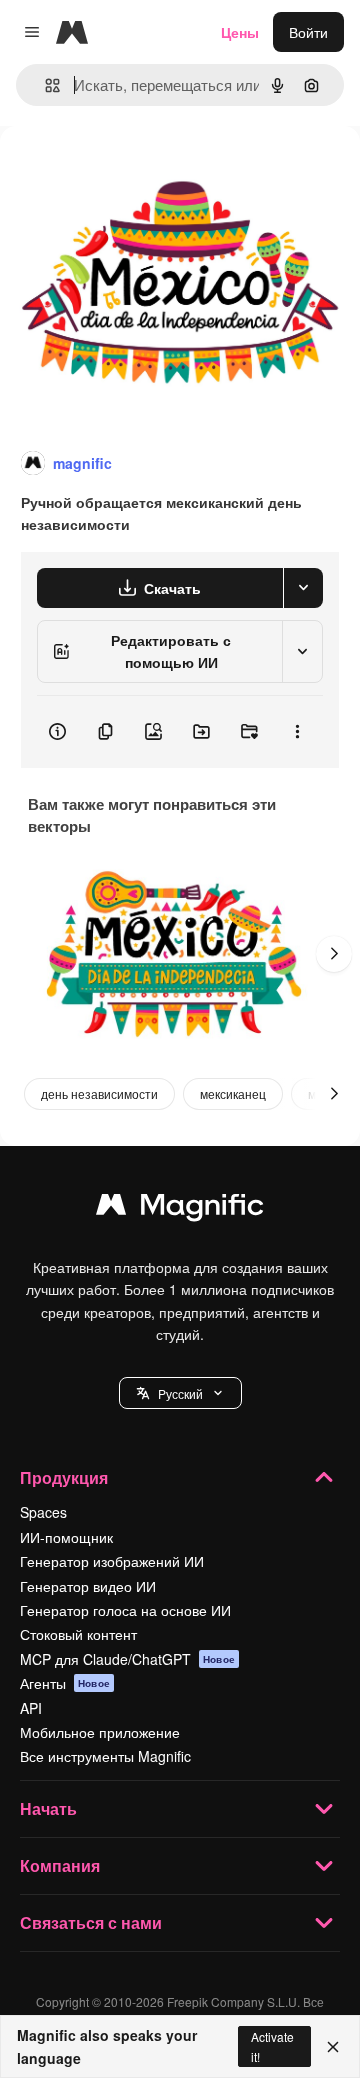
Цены (240, 32)
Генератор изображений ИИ (112, 1561)
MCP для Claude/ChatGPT (127, 1659)
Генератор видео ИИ (88, 1586)
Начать (48, 1808)
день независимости (99, 1093)
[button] (180, 1393)
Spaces (43, 1512)
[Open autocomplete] (44, 85)
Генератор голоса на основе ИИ (125, 1610)
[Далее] (334, 954)
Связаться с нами (91, 1922)
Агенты (65, 1683)
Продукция (64, 1477)
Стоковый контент (78, 1634)
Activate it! (272, 2046)
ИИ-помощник (66, 1537)
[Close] (333, 2047)
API (31, 1708)
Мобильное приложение (100, 1732)
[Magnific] (180, 1209)
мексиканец (233, 1093)
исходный (134, 171)
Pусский (180, 1393)
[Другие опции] (297, 732)
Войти (308, 32)
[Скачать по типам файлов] (303, 588)
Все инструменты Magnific (105, 1756)
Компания (60, 1865)
